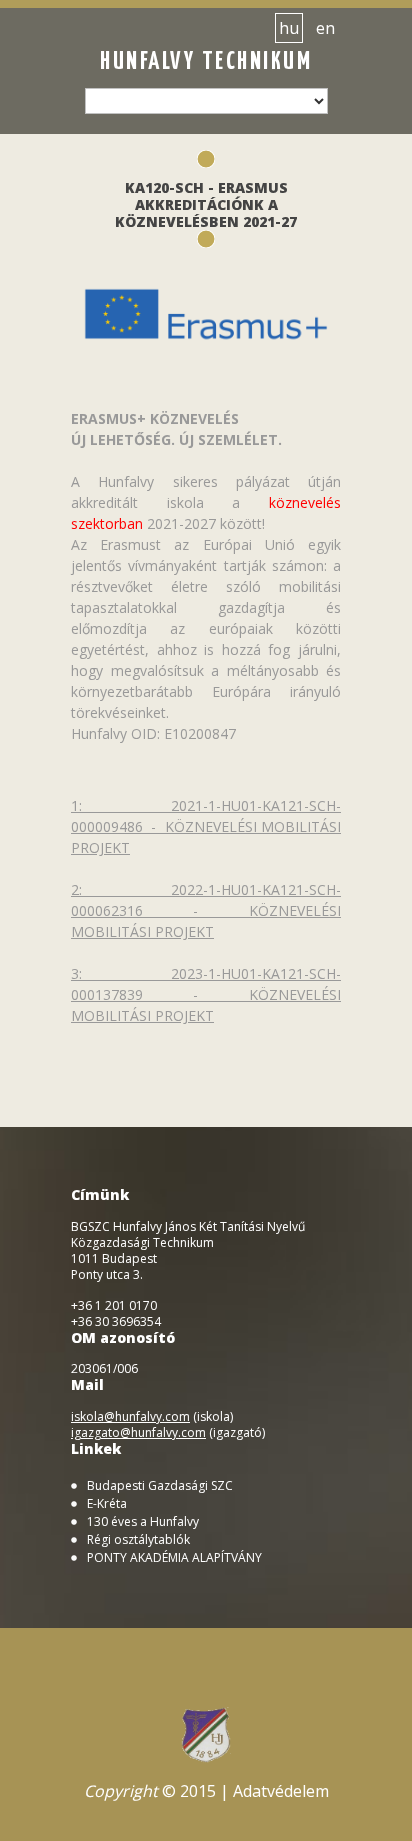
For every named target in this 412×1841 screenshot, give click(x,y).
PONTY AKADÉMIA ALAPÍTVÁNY (174, 1558)
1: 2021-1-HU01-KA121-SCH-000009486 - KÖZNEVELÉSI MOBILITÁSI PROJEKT (206, 826)
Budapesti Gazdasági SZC (160, 1486)
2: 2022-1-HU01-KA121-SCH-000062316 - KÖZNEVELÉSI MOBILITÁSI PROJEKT (206, 910)
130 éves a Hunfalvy (143, 1522)
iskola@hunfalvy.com (130, 1416)
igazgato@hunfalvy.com (138, 1432)
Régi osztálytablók (138, 1540)
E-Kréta (107, 1504)
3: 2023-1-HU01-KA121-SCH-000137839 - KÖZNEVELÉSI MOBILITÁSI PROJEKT (206, 994)
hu (289, 28)
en (325, 28)
